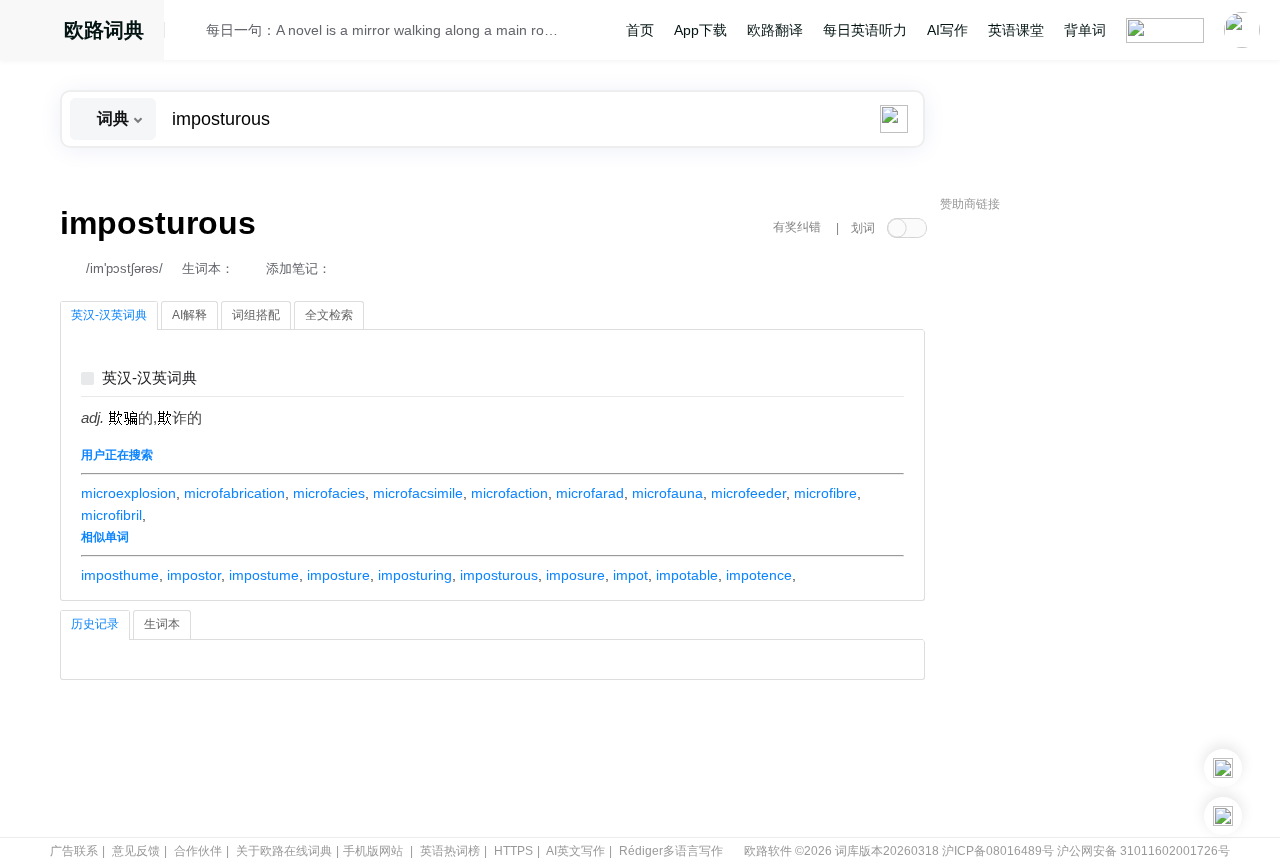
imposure (575, 575)
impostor (194, 575)
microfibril (111, 515)
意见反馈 (136, 851)
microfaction (509, 493)
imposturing (415, 575)
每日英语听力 (865, 30)
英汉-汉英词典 (149, 378)
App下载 (700, 30)
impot (630, 575)
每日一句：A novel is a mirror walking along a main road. (382, 30)
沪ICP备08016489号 (998, 851)
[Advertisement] (1090, 525)
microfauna (667, 493)
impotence (759, 575)
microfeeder (748, 493)
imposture (338, 575)
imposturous (499, 575)
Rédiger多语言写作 (671, 851)
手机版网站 (373, 851)
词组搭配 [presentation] (256, 315)
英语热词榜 (450, 851)
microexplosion (128, 493)
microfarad (590, 493)
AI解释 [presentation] (189, 315)
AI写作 (947, 30)
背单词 (1085, 30)
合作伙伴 (198, 851)
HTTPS (513, 851)
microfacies (329, 493)
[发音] (191, 33)
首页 (640, 30)
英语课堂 (1016, 30)
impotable (687, 575)
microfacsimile (418, 493)
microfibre (825, 493)
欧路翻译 (775, 30)
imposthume (120, 575)
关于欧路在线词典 (284, 851)
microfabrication (234, 493)
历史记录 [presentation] (95, 624)
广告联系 (74, 851)
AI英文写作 (575, 851)
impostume (264, 575)
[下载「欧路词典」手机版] (1223, 768)
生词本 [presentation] (162, 624)
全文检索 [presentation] (329, 315)
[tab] (109, 316)
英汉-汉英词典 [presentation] (109, 315)
